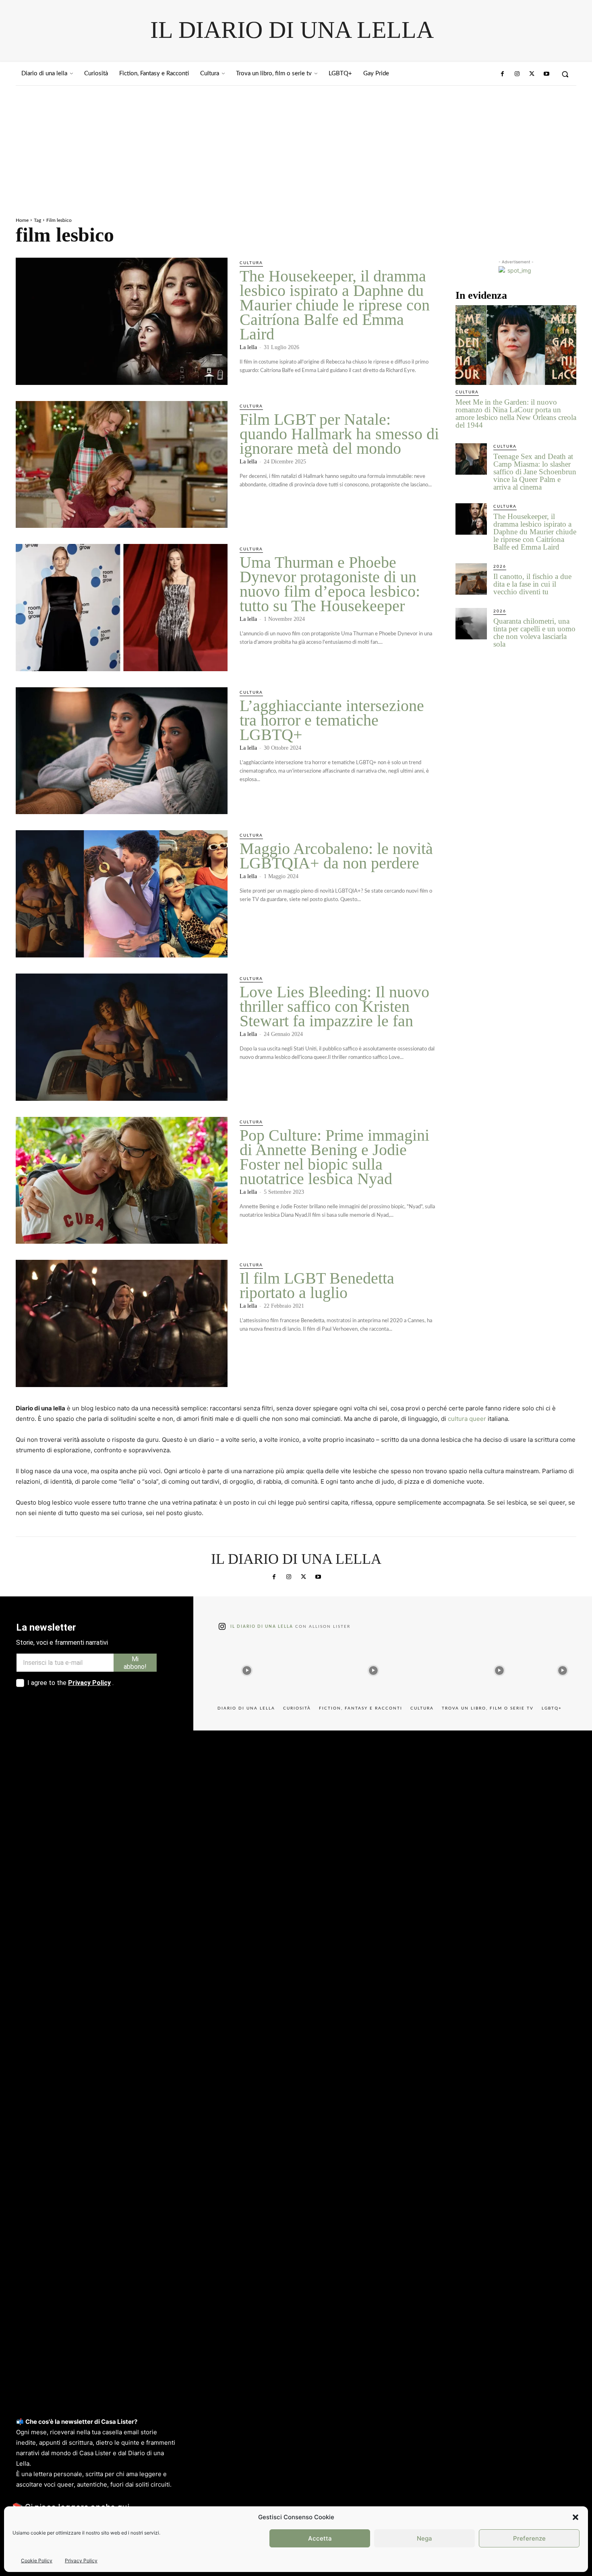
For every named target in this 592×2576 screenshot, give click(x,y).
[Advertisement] (296, 146)
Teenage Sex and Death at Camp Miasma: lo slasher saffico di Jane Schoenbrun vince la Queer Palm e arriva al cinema (535, 472)
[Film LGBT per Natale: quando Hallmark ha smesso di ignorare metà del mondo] (122, 465)
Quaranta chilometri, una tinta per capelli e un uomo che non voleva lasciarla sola (534, 633)
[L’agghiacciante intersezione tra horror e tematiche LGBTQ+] (122, 751)
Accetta (320, 2538)
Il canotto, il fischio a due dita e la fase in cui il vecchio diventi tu (532, 584)
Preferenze (529, 2538)
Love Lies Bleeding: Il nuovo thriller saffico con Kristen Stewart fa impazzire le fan (334, 1006)
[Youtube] (546, 74)
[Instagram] (517, 74)
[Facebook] (503, 74)
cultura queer (467, 1419)
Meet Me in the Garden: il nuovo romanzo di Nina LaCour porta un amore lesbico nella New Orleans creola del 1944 (516, 413)
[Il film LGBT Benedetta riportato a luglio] (122, 1323)
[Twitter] (532, 74)
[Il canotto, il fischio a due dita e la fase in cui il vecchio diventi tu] (471, 579)
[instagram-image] (247, 1669)
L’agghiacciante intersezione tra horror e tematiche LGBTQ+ (332, 720)
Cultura (251, 263)
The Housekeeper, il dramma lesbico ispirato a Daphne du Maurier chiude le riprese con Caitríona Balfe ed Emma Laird (335, 305)
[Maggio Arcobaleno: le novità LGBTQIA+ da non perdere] (122, 894)
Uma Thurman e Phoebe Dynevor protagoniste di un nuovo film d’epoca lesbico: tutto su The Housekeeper (330, 584)
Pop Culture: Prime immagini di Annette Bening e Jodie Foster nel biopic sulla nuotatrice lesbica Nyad (334, 1157)
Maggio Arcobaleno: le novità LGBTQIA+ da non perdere (336, 856)
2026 (500, 566)
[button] (575, 2517)
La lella (248, 347)
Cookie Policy (37, 2560)
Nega (424, 2538)
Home (22, 220)
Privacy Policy (81, 2560)
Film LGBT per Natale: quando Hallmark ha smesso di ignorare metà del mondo (339, 434)
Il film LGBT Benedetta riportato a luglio (317, 1285)
